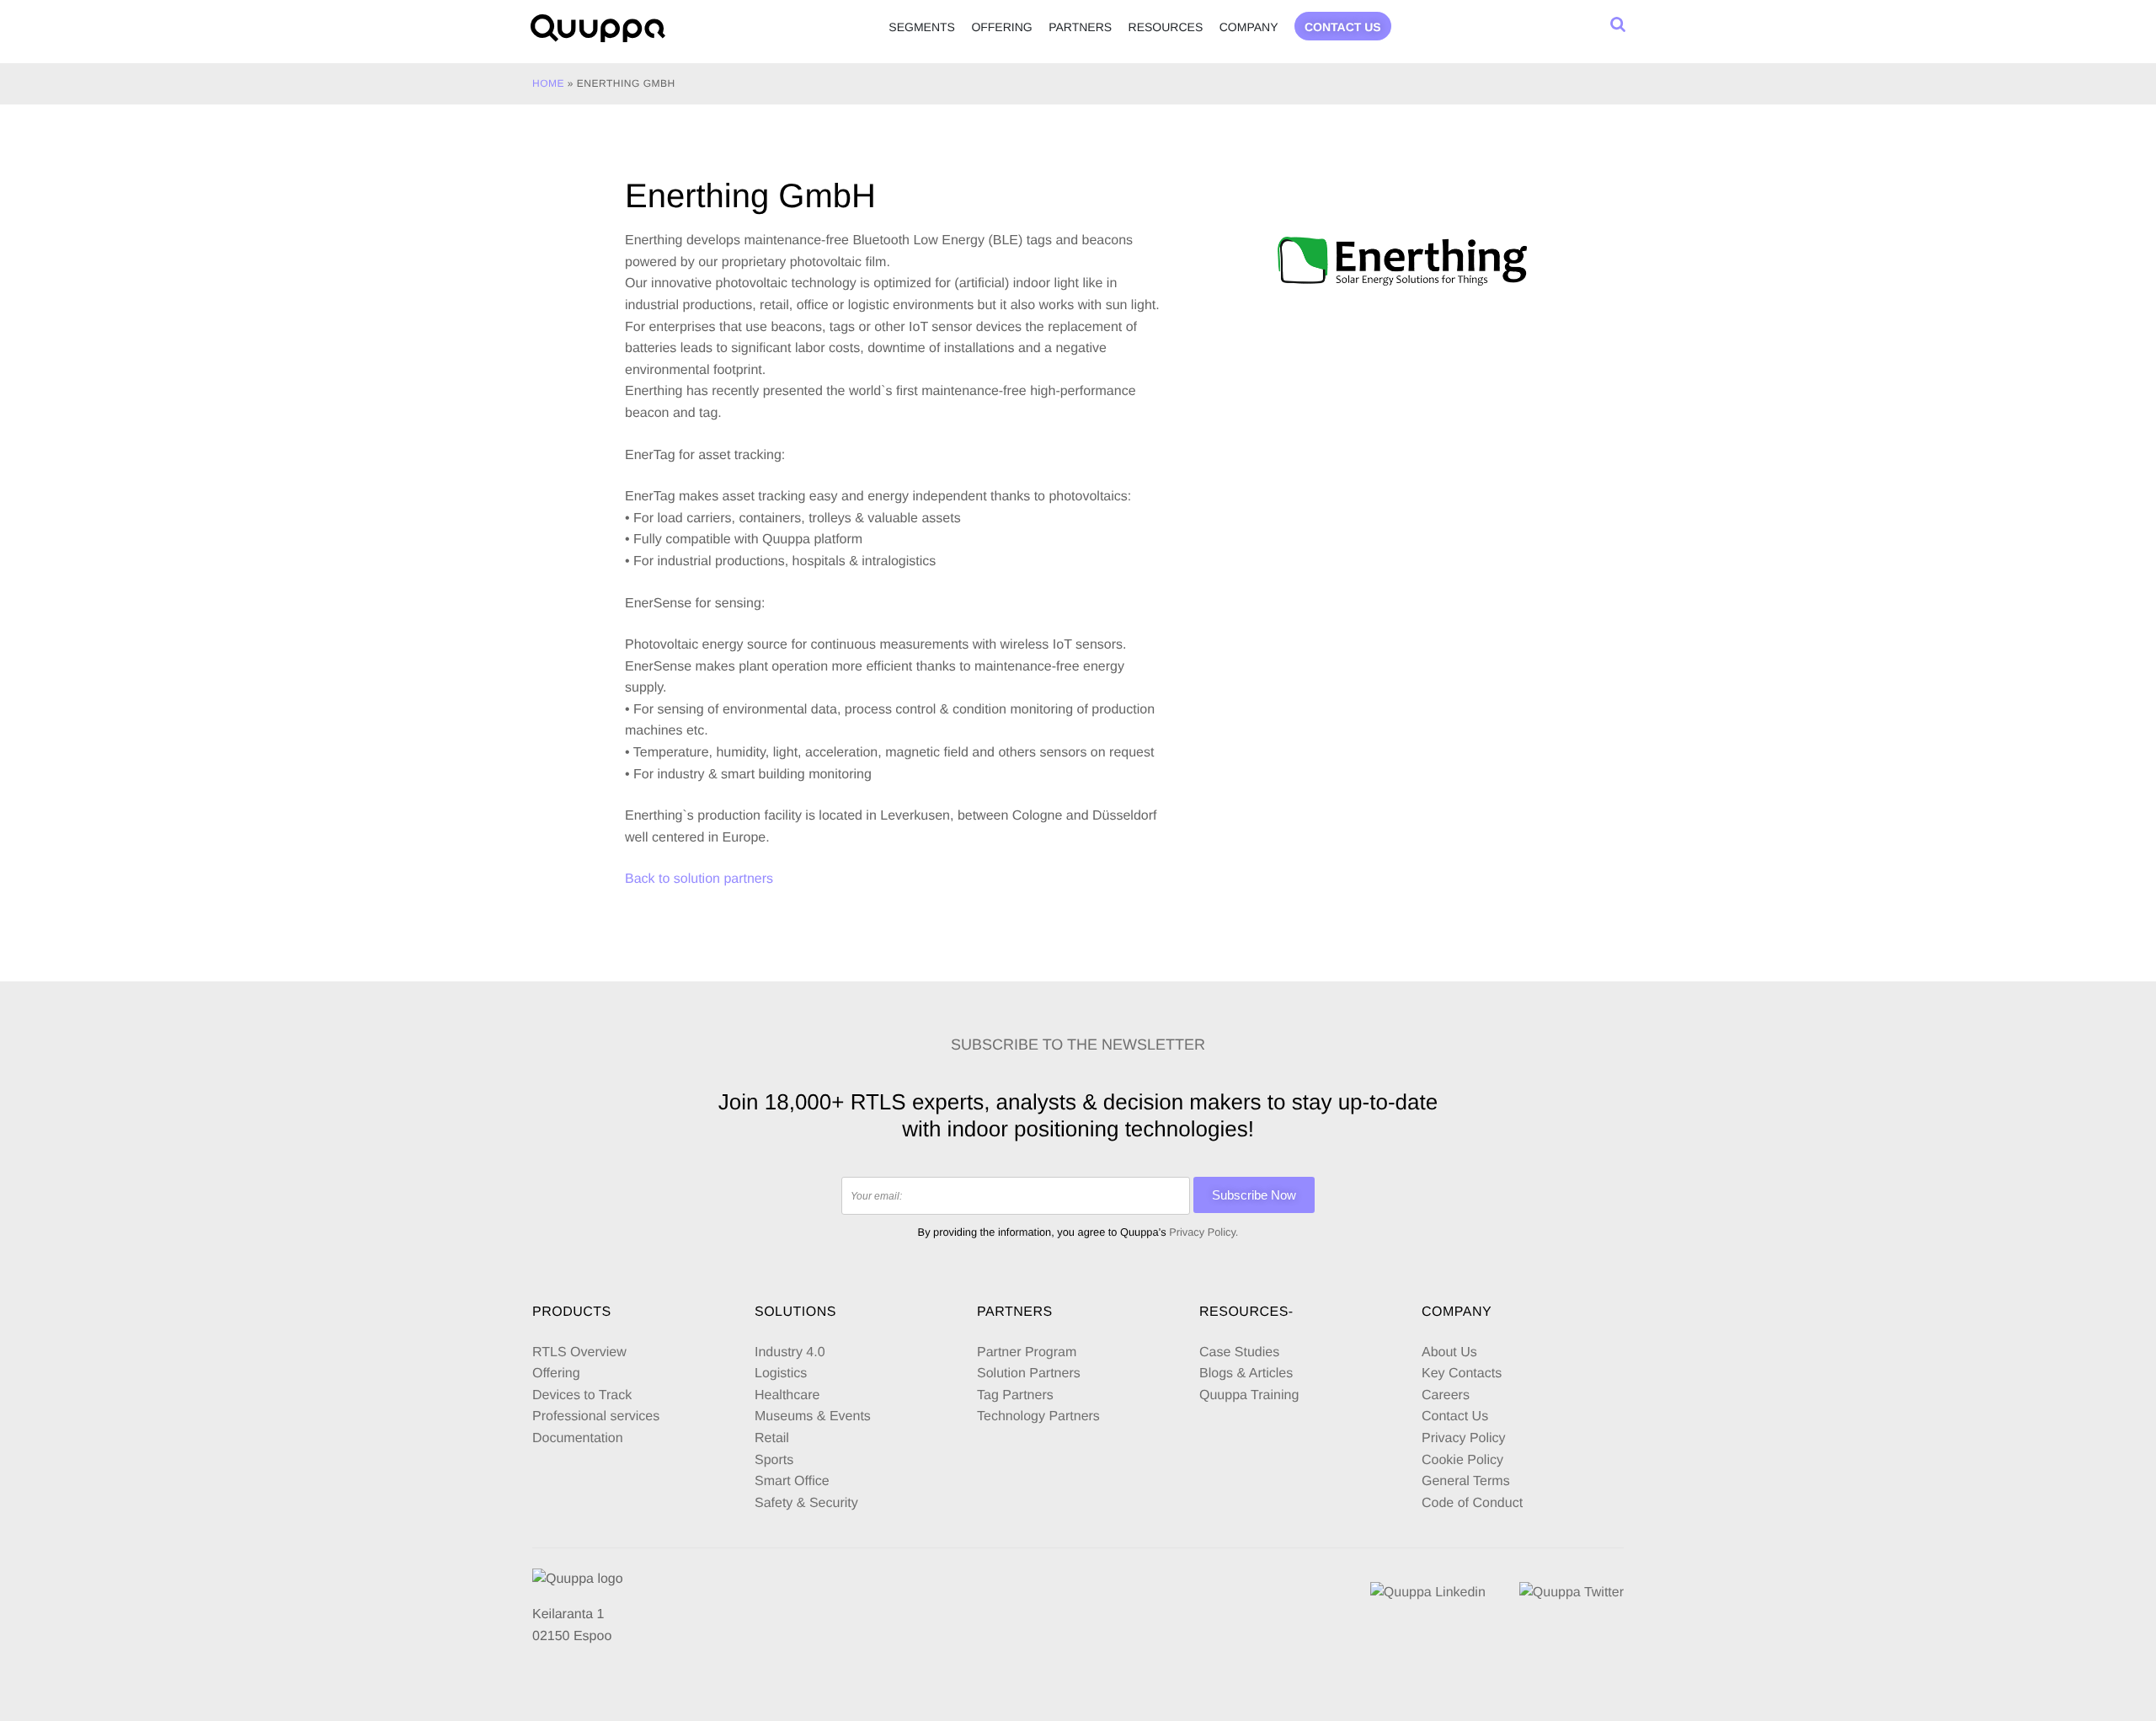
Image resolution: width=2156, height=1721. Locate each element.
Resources (1166, 27)
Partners (1080, 27)
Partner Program (1027, 1352)
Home (548, 83)
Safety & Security (806, 1503)
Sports (774, 1460)
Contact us (1343, 27)
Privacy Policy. (1203, 1232)
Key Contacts (1462, 1374)
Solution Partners (1029, 1374)
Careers (1446, 1395)
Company (1249, 27)
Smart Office (792, 1481)
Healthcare (787, 1395)
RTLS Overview (579, 1352)
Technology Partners (1038, 1416)
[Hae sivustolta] (1618, 24)
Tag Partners (1015, 1395)
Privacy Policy (1464, 1438)
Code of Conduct (1472, 1503)
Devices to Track (582, 1395)
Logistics (781, 1374)
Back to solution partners (699, 879)
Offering (1001, 27)
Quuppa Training (1249, 1395)
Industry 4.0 (790, 1352)
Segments (922, 27)
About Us (1449, 1352)
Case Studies (1239, 1352)
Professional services (596, 1416)
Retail (772, 1438)
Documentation (578, 1438)
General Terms (1468, 1481)
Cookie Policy (1462, 1460)
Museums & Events (813, 1416)
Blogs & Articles (1246, 1374)
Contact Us (1455, 1416)
